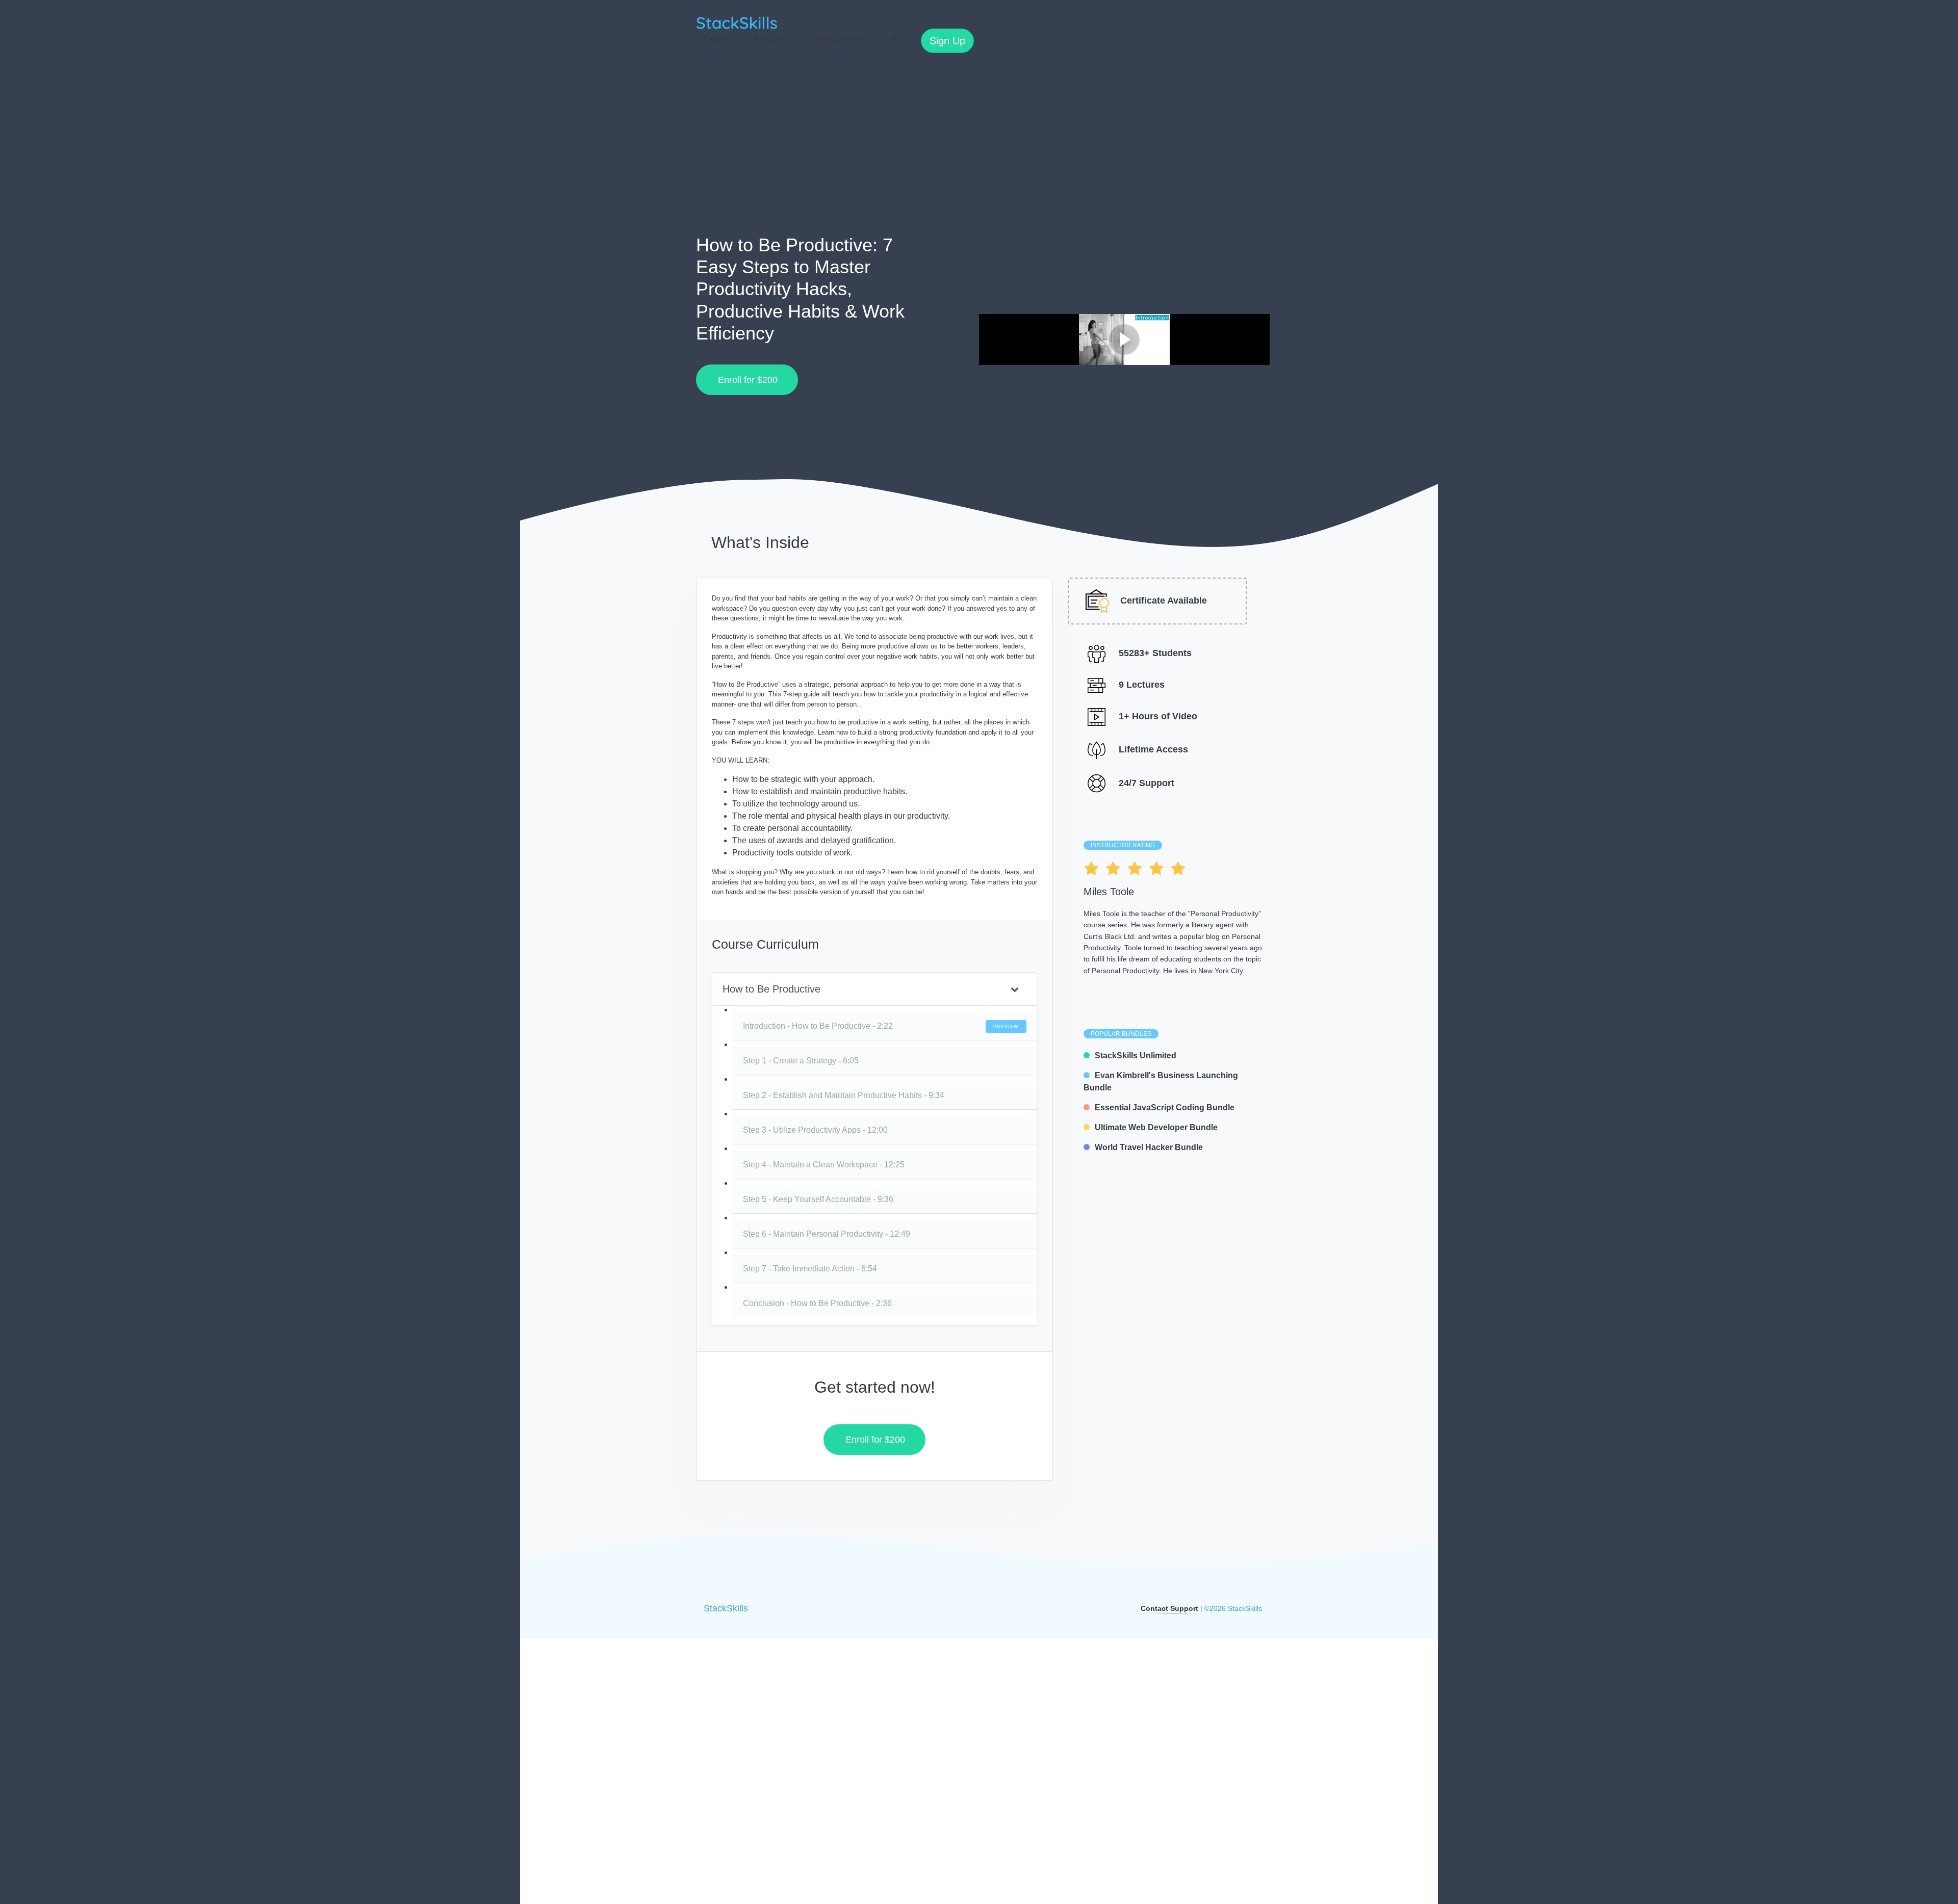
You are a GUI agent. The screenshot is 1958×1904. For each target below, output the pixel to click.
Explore (719, 38)
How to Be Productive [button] (771, 989)
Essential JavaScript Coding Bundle (1165, 1107)
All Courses (775, 38)
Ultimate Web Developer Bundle (1156, 1127)
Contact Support (1169, 1608)
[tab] (874, 989)
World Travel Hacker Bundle (1149, 1147)
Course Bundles (841, 38)
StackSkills (726, 1608)
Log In (897, 38)
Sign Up (947, 41)
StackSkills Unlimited (1136, 1055)
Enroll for (744, 380)
